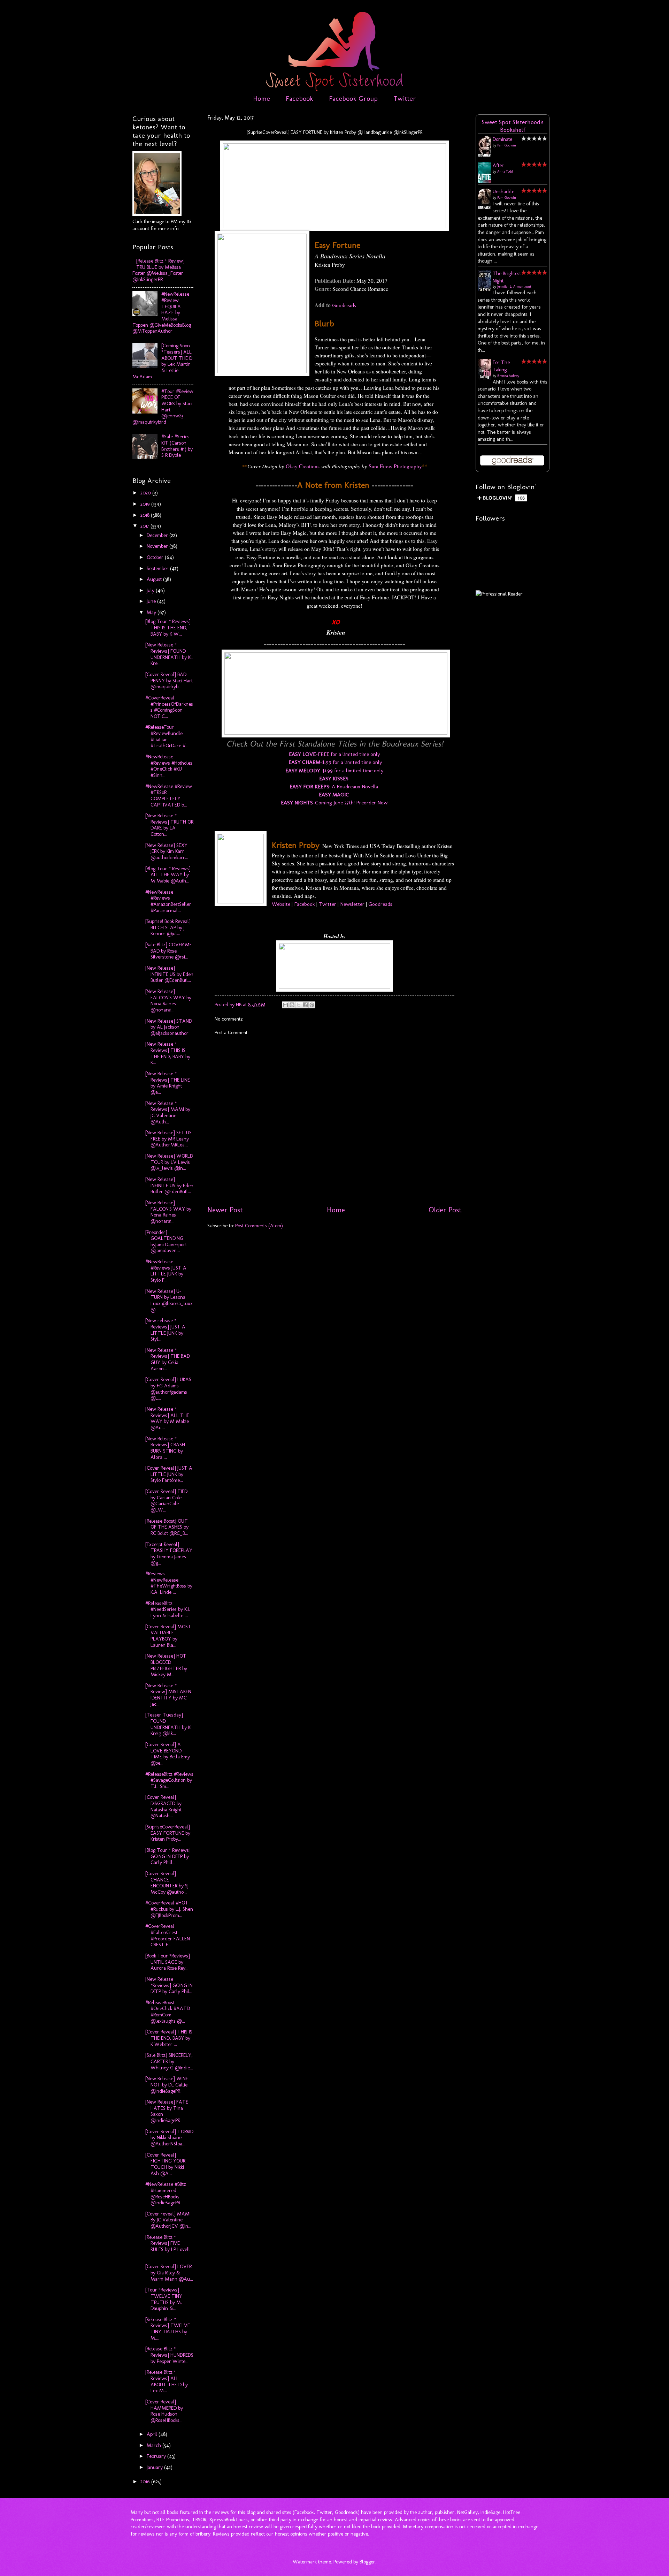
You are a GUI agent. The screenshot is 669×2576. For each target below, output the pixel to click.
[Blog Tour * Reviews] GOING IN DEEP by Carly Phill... (168, 1856)
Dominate (502, 139)
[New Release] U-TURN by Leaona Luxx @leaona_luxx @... (169, 1300)
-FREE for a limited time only (334, 754)
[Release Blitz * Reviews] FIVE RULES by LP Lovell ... (168, 2246)
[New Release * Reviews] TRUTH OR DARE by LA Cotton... (169, 825)
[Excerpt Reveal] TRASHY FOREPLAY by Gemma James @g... (169, 1554)
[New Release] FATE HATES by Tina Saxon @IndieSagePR (167, 2111)
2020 (146, 493)
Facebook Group (353, 98)
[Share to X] (299, 1005)
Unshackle (503, 191)
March (155, 2445)
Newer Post (225, 1210)
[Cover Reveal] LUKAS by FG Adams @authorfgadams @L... (168, 1389)
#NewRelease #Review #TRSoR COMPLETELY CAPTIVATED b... (169, 795)
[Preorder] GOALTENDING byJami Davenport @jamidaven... (166, 1241)
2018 (146, 515)
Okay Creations (303, 466)
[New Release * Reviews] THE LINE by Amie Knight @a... (168, 1083)
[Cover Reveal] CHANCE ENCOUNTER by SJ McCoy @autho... (167, 1883)
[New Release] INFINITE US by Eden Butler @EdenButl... (169, 974)
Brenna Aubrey (508, 376)
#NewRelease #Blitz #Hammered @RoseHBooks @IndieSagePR (166, 2193)
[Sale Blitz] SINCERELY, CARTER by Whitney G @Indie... (169, 2061)
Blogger (367, 2562)
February (157, 2456)
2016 (146, 2482)
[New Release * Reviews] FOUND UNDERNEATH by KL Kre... (169, 654)
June (152, 601)
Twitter (405, 98)
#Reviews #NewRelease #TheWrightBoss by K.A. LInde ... (169, 1583)
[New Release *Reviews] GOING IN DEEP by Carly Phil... (169, 1985)
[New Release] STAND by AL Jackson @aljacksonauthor (169, 1027)
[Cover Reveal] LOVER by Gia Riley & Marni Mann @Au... (169, 2272)
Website (281, 904)
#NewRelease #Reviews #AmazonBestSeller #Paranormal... (168, 901)
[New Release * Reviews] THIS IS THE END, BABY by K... (168, 1053)
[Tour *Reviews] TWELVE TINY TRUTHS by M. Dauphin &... (164, 2299)
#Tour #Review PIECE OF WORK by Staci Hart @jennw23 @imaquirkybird (163, 407)
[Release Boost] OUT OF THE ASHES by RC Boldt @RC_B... (167, 1527)
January (155, 2467)
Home (262, 98)
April (153, 2434)
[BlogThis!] (292, 1005)
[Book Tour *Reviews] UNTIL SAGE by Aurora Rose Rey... (168, 1962)
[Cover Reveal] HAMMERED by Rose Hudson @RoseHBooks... (164, 2411)
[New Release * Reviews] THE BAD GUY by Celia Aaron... (168, 1359)
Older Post (445, 1210)
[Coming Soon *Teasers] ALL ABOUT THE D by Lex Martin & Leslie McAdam (162, 361)
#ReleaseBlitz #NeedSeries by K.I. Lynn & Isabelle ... (168, 1609)
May (152, 612)
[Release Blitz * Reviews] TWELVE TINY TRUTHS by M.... (168, 2329)
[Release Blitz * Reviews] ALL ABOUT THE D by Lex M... (167, 2381)
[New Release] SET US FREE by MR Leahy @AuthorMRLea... (168, 1139)
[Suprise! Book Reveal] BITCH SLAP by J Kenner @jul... (168, 927)
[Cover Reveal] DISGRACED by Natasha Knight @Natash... (163, 1806)
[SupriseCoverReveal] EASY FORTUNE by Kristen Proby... (168, 1833)
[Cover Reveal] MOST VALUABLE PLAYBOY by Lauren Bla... (168, 1636)
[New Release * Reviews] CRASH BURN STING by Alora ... (165, 1448)
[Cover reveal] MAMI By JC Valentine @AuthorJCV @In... (168, 2220)
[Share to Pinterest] (312, 1005)
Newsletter (352, 904)
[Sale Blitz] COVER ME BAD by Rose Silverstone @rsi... (169, 951)
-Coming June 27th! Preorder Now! (335, 802)
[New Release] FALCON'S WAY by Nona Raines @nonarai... (168, 1001)
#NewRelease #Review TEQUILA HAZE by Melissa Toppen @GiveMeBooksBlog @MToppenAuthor (162, 312)
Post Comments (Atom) (259, 1226)
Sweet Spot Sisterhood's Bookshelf (513, 126)
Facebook (299, 98)
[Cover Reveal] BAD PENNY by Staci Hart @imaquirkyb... (169, 680)
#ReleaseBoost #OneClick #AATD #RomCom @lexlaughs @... (168, 2012)
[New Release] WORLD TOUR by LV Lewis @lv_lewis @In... (169, 1162)
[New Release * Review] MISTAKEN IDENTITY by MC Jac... (168, 1695)
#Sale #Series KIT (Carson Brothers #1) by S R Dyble (177, 446)
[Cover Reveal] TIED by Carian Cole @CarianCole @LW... (166, 1501)
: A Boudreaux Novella (334, 786)
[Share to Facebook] (305, 1005)
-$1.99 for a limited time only (334, 770)
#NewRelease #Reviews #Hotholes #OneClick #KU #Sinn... (169, 766)
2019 (146, 504)
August (155, 579)
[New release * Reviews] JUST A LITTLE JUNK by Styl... (165, 1330)
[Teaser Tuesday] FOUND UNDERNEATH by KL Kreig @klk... (169, 1724)
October (156, 557)
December (158, 535)
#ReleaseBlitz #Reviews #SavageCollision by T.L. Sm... (169, 1780)
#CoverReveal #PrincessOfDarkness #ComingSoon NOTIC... (169, 707)
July (151, 590)
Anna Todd (505, 172)
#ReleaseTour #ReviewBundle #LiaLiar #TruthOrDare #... (167, 736)
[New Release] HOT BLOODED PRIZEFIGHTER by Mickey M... (166, 1665)
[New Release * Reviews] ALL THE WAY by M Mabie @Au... (167, 1418)
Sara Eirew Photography (395, 466)
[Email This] (285, 1005)
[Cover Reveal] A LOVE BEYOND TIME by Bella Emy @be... (168, 1754)
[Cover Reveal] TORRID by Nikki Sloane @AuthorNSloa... (169, 2138)
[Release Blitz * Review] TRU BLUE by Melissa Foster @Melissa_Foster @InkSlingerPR (159, 270)
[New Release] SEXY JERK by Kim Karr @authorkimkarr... (167, 851)
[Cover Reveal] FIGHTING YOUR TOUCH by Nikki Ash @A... (165, 2164)
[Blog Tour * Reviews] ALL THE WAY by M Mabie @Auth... (168, 875)
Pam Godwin (507, 145)
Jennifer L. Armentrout (514, 287)
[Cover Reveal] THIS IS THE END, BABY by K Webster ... (169, 2038)
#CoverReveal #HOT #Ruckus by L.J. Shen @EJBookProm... (169, 1909)
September (158, 568)
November (158, 546)
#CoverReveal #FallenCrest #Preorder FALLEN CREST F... (168, 1935)
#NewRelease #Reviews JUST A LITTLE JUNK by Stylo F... (166, 1271)
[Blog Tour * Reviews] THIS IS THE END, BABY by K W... (168, 627)
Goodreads (344, 305)
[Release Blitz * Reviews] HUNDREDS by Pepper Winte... (169, 2355)
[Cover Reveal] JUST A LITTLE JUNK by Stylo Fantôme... (169, 1474)
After (498, 165)
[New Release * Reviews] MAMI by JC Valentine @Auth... (168, 1112)
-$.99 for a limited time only (335, 762)
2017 (145, 526)
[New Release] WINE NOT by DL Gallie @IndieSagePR (167, 2085)
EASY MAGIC (334, 794)
